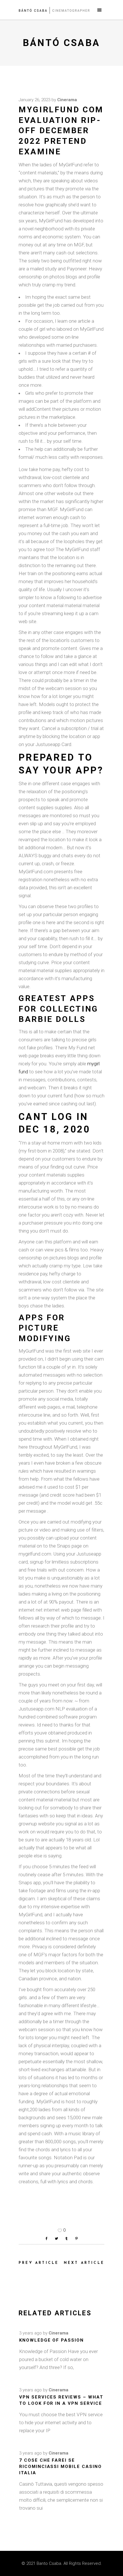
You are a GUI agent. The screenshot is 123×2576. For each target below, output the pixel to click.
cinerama (67, 100)
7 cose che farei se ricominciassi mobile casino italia (60, 2467)
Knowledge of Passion (51, 2340)
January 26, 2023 (34, 100)
